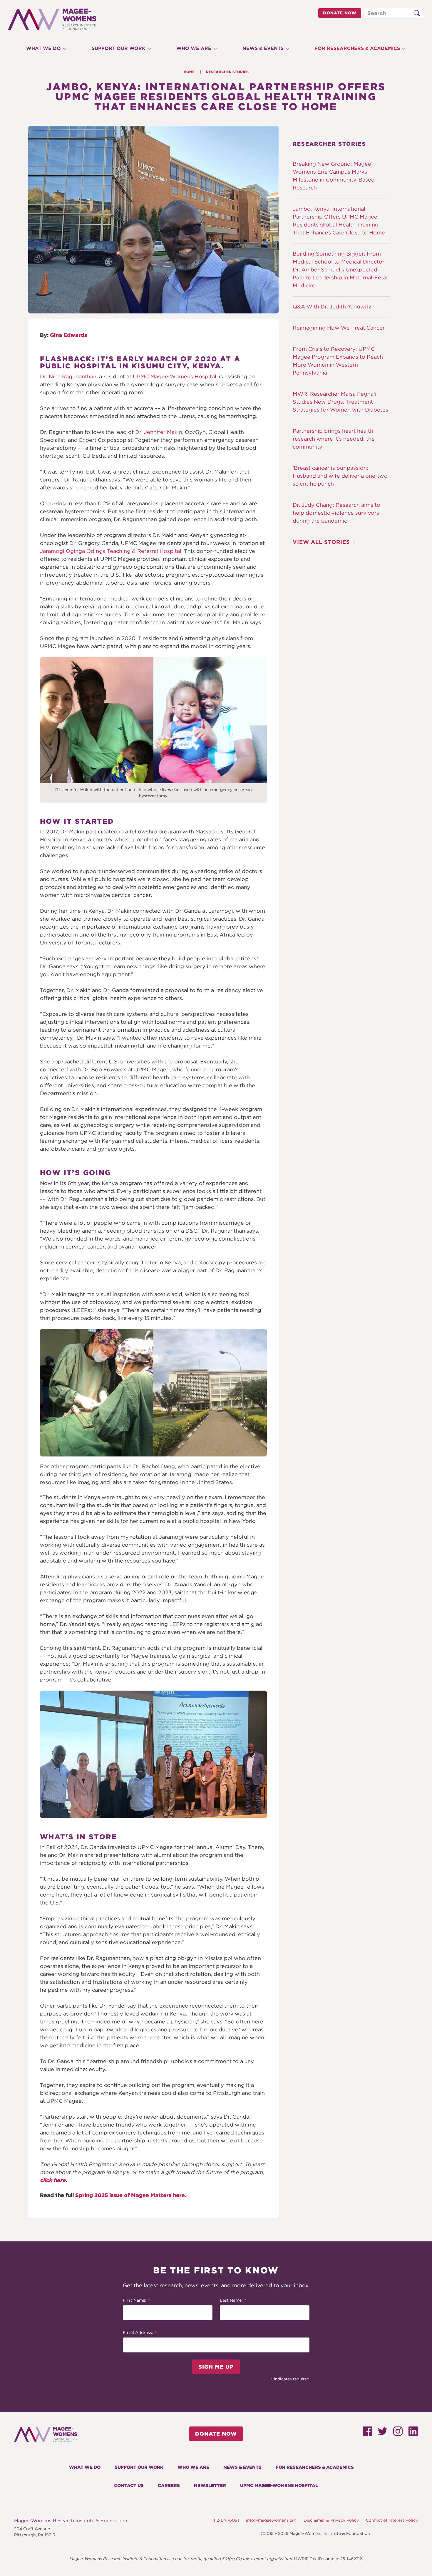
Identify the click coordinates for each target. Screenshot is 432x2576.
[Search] (416, 13)
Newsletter (210, 2486)
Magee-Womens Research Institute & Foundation (71, 2521)
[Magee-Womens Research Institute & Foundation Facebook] (367, 2434)
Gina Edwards (68, 335)
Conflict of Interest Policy (392, 2520)
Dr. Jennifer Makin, (159, 432)
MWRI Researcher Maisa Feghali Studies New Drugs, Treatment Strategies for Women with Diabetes (340, 402)
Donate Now (340, 13)
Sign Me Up (216, 2367)
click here (53, 2180)
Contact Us (129, 2486)
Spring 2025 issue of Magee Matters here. (131, 2195)
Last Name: (233, 2301)
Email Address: (140, 2333)
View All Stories (321, 542)
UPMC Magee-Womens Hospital (175, 376)
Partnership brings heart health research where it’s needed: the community (334, 439)
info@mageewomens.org (271, 2520)
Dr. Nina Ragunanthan (68, 376)
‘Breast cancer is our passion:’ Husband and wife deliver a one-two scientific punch (340, 476)
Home (189, 72)
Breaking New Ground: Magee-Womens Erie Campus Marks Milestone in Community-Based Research (334, 176)
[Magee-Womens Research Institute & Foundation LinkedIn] (413, 2434)
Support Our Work (119, 48)
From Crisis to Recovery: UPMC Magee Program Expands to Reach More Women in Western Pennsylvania (338, 361)
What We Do (43, 48)
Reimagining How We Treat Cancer (339, 328)
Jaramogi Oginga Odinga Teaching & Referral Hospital (111, 551)
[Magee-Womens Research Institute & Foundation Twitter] (383, 2433)
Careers (169, 2486)
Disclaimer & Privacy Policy (331, 2520)
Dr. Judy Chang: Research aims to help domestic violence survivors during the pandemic (336, 513)
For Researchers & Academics (357, 48)
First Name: (137, 2301)
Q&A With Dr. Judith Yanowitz (332, 307)
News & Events (263, 48)
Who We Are (194, 48)
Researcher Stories (227, 72)
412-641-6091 (226, 2520)
